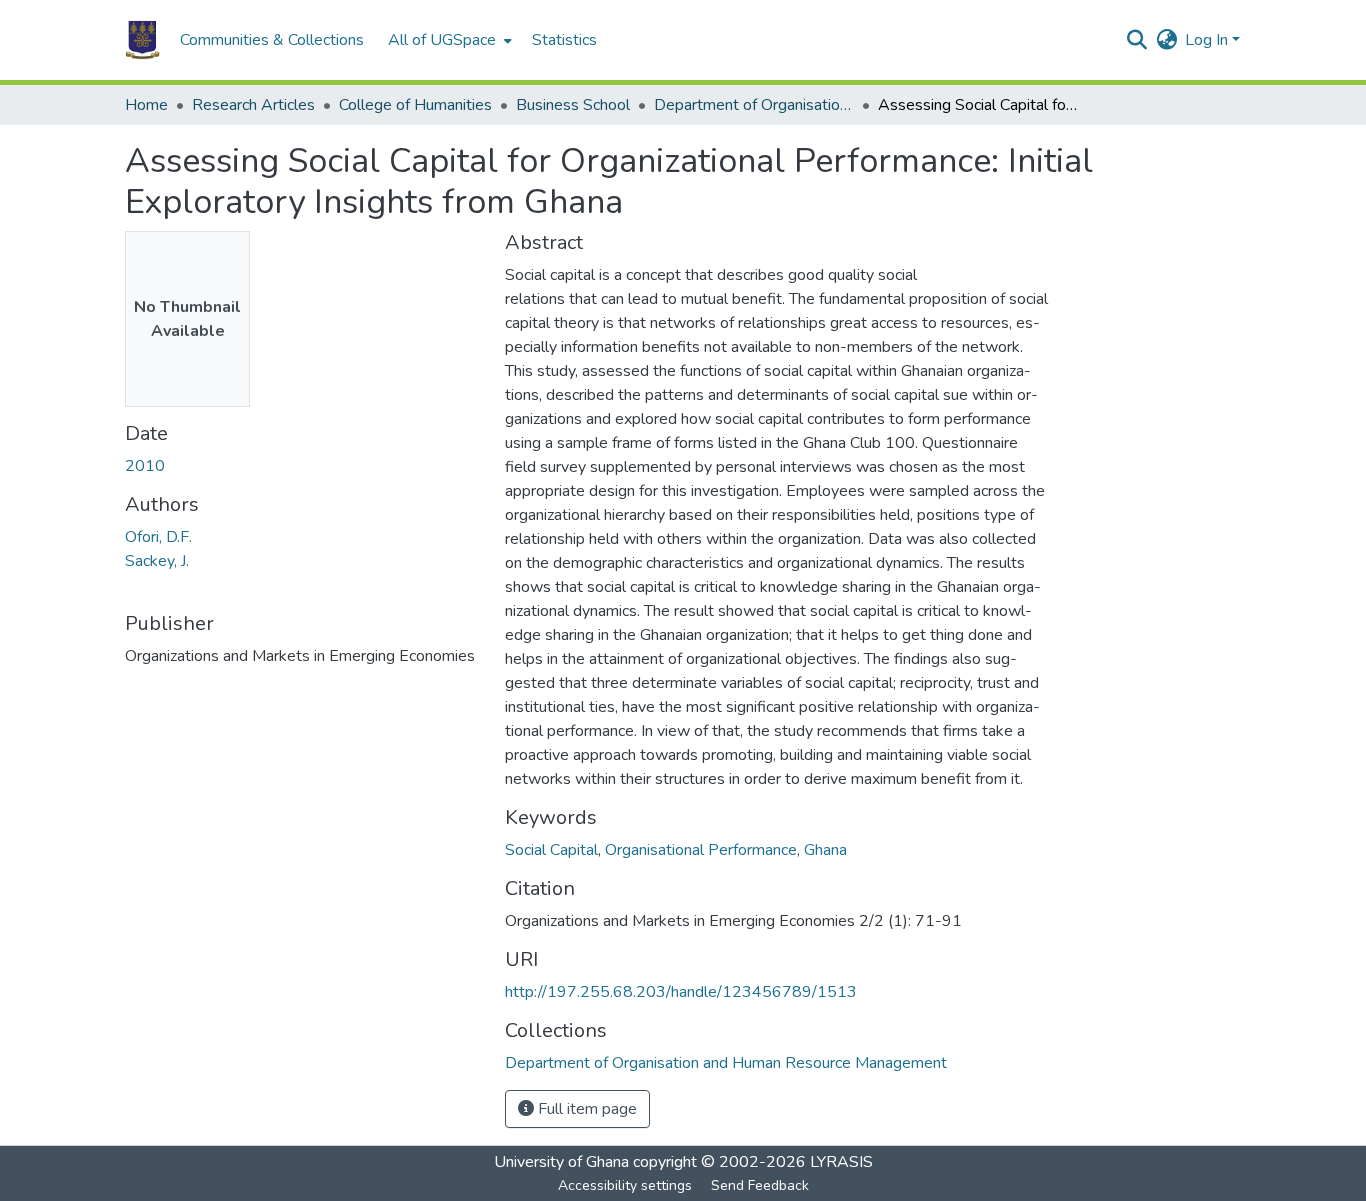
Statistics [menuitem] (564, 40)
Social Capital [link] (551, 850)
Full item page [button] (585, 1109)
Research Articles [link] (253, 105)
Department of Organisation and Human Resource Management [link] (754, 105)
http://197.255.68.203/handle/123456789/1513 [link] (681, 992)
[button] (142, 40)
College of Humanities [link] (415, 105)
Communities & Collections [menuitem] (272, 40)
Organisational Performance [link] (701, 850)
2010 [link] (145, 466)
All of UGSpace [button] (442, 40)
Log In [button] (1208, 40)
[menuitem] (448, 40)
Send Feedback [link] (760, 1185)
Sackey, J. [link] (157, 561)
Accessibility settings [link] (625, 1185)
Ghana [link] (825, 850)
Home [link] (146, 105)
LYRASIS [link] (841, 1162)
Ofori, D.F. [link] (158, 537)
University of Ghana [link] (561, 1162)
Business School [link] (573, 105)
